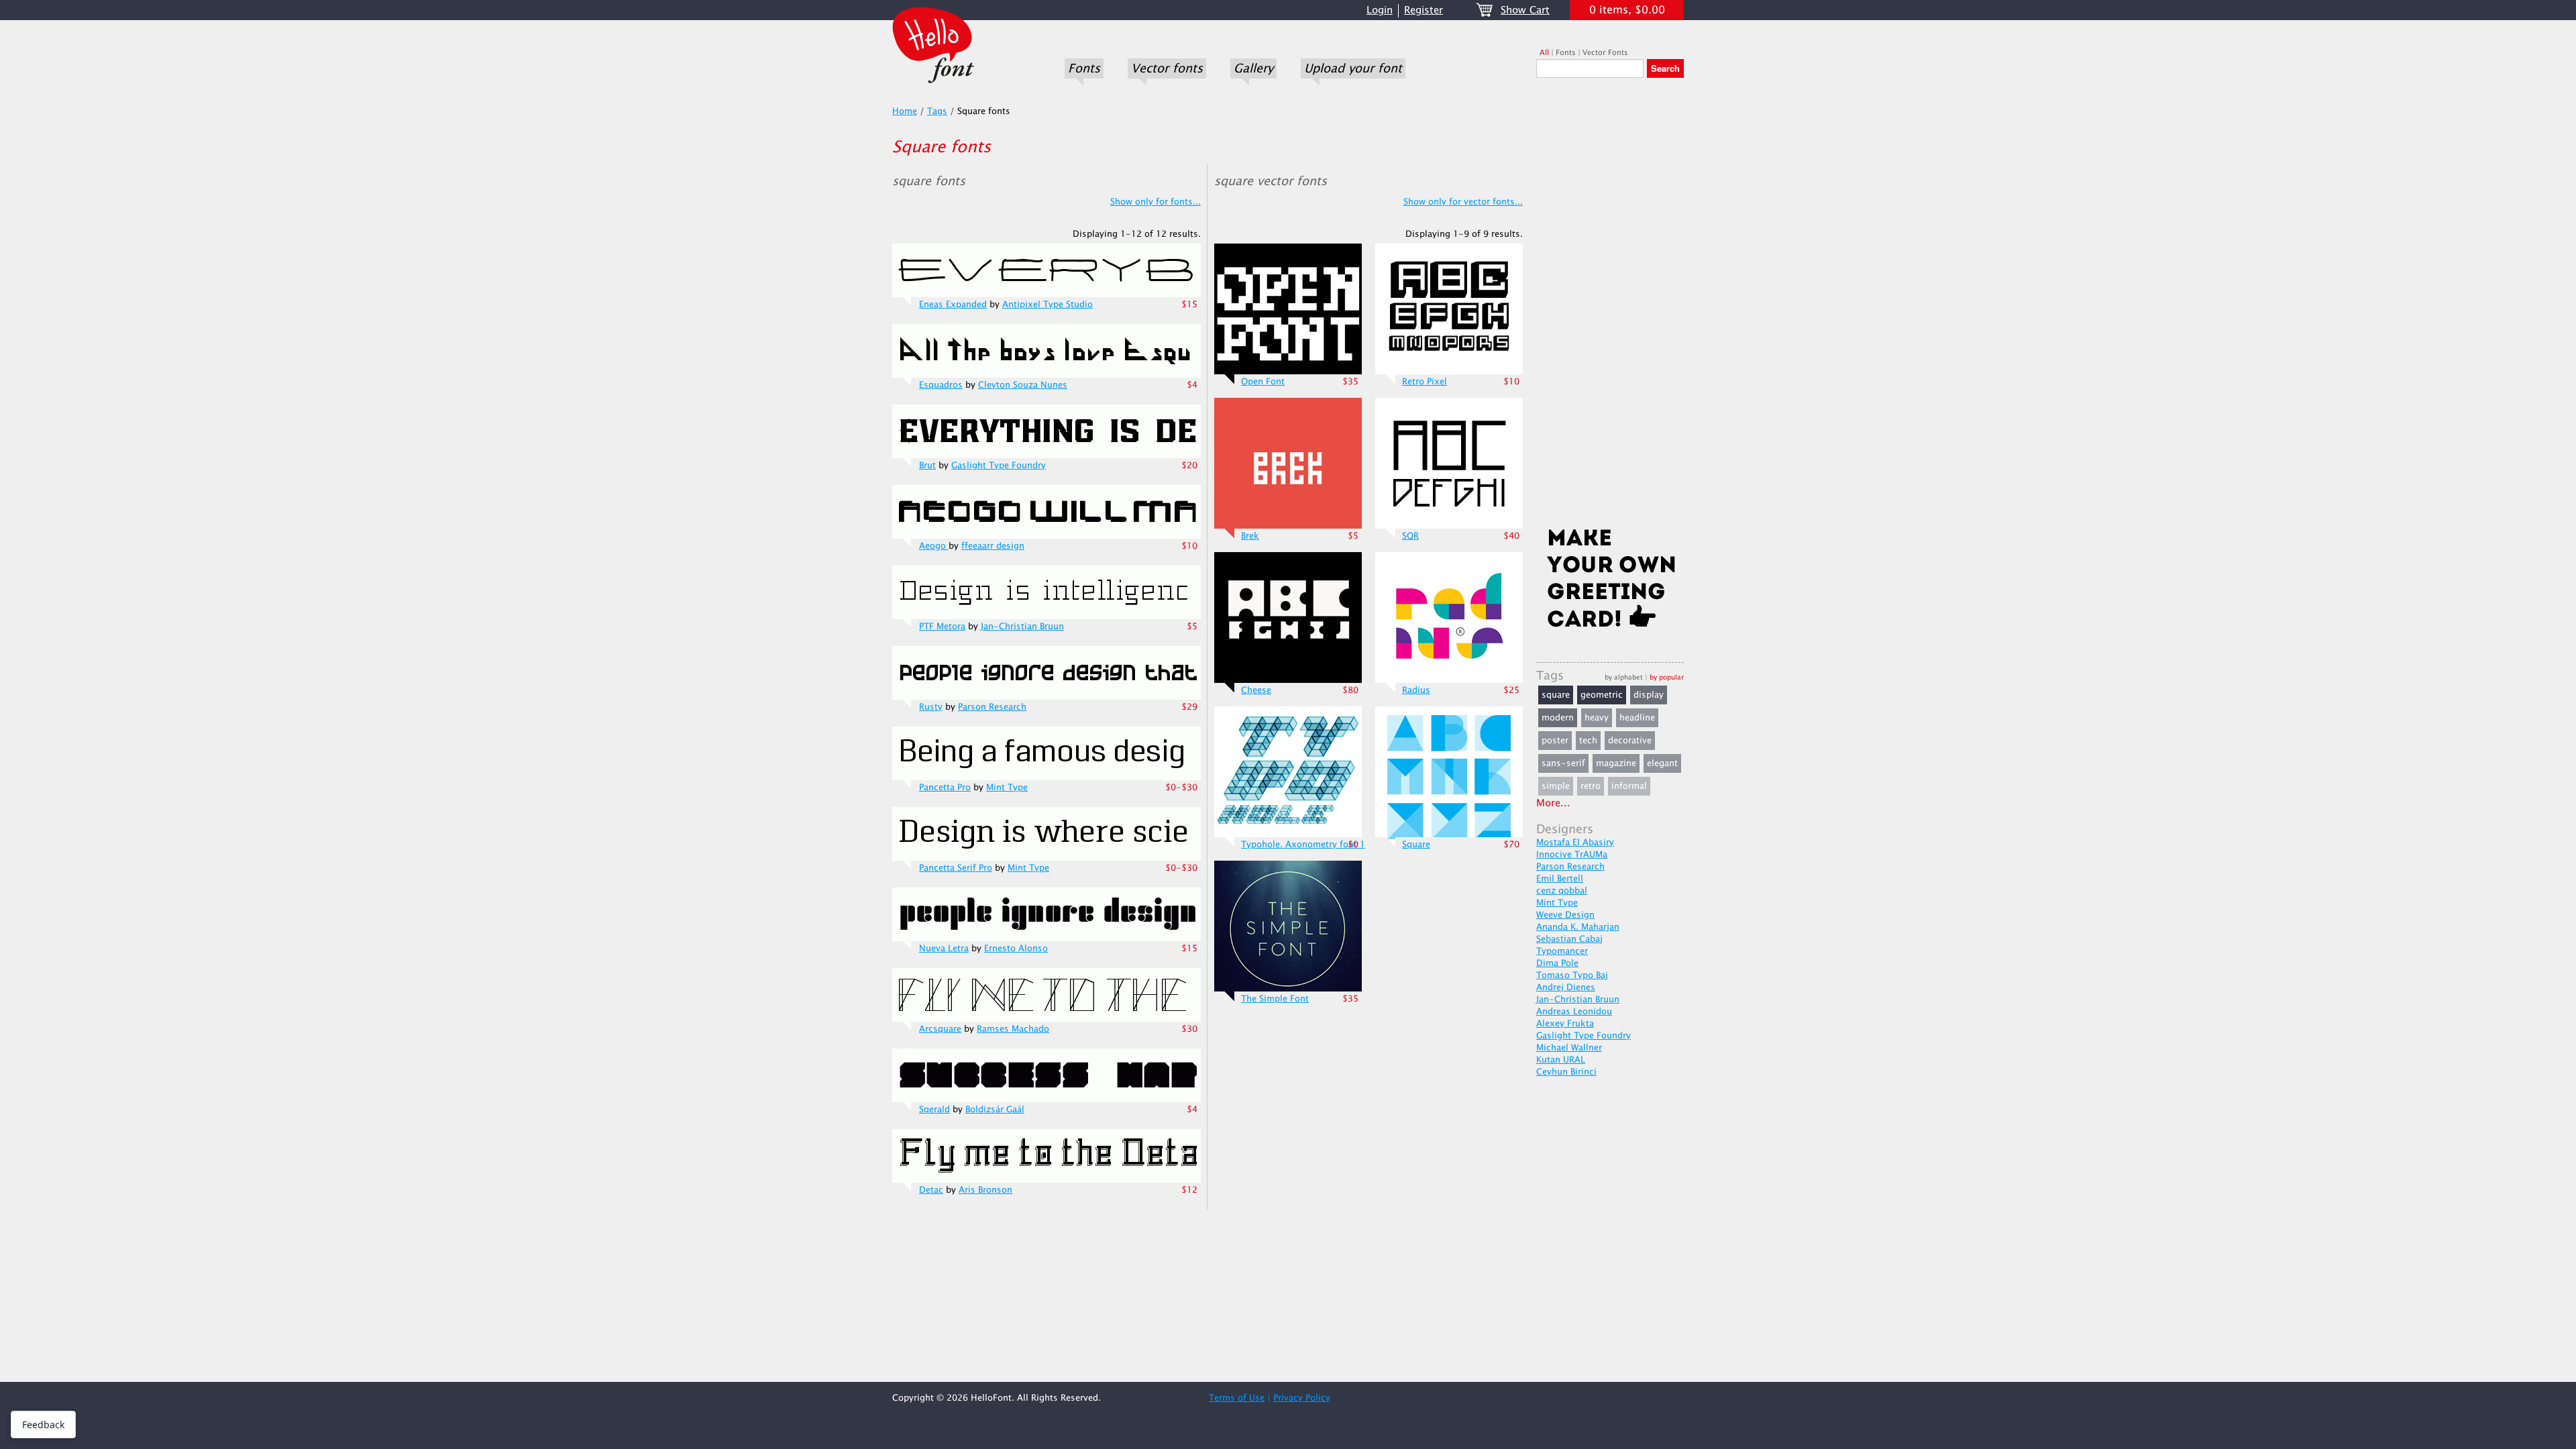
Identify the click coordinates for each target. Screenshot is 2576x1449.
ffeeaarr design (993, 546)
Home (905, 111)
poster (1555, 741)
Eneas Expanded (953, 305)
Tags (937, 111)
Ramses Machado (1013, 1029)
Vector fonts (1167, 68)
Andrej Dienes (1566, 987)
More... (1553, 803)
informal (1629, 786)
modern (1558, 718)
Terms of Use (1237, 1398)
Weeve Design (1565, 915)
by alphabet (1624, 677)
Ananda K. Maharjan (1578, 927)
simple (1556, 786)
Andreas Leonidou (1574, 1012)
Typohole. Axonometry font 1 (1303, 845)
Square (1416, 845)
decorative (1630, 741)
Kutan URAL (1561, 1060)
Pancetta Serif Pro (956, 868)
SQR (1410, 536)
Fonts (1084, 68)
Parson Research (992, 707)
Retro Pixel (1425, 382)
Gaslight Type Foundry (999, 466)
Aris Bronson (985, 1190)
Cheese (1256, 690)
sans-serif (1563, 763)
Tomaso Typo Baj (1572, 975)
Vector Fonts (1605, 53)
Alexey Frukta (1565, 1024)
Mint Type (1007, 788)
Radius (1416, 690)
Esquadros (941, 385)
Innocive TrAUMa (1572, 855)
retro (1591, 786)
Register (1424, 10)
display (1649, 695)
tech (1588, 741)
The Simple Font (1275, 999)
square (1556, 695)
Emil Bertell (1560, 879)
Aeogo (934, 546)
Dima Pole (1557, 963)
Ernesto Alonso (1016, 949)
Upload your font (1353, 68)
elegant (1662, 763)
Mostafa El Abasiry (1575, 843)
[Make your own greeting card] (1610, 581)
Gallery (1253, 68)
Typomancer (1562, 951)
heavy (1597, 718)
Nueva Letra (944, 949)
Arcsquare (940, 1029)
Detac (931, 1190)
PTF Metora (942, 627)
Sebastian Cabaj (1569, 939)
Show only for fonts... (1156, 202)
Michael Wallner (1569, 1048)
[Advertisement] (1610, 307)
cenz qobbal (1562, 891)
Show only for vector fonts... (1463, 202)
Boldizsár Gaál (995, 1110)
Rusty (931, 707)
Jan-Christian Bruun (1022, 627)
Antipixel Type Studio (1048, 305)
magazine (1616, 763)
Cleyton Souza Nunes (1023, 385)
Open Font (1263, 382)
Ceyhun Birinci (1566, 1072)
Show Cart (1525, 10)
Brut (927, 466)
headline (1637, 718)
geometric (1602, 695)
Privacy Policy (1302, 1398)
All (1544, 53)
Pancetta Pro (945, 788)
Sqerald (934, 1110)
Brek (1250, 536)
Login (1380, 10)
